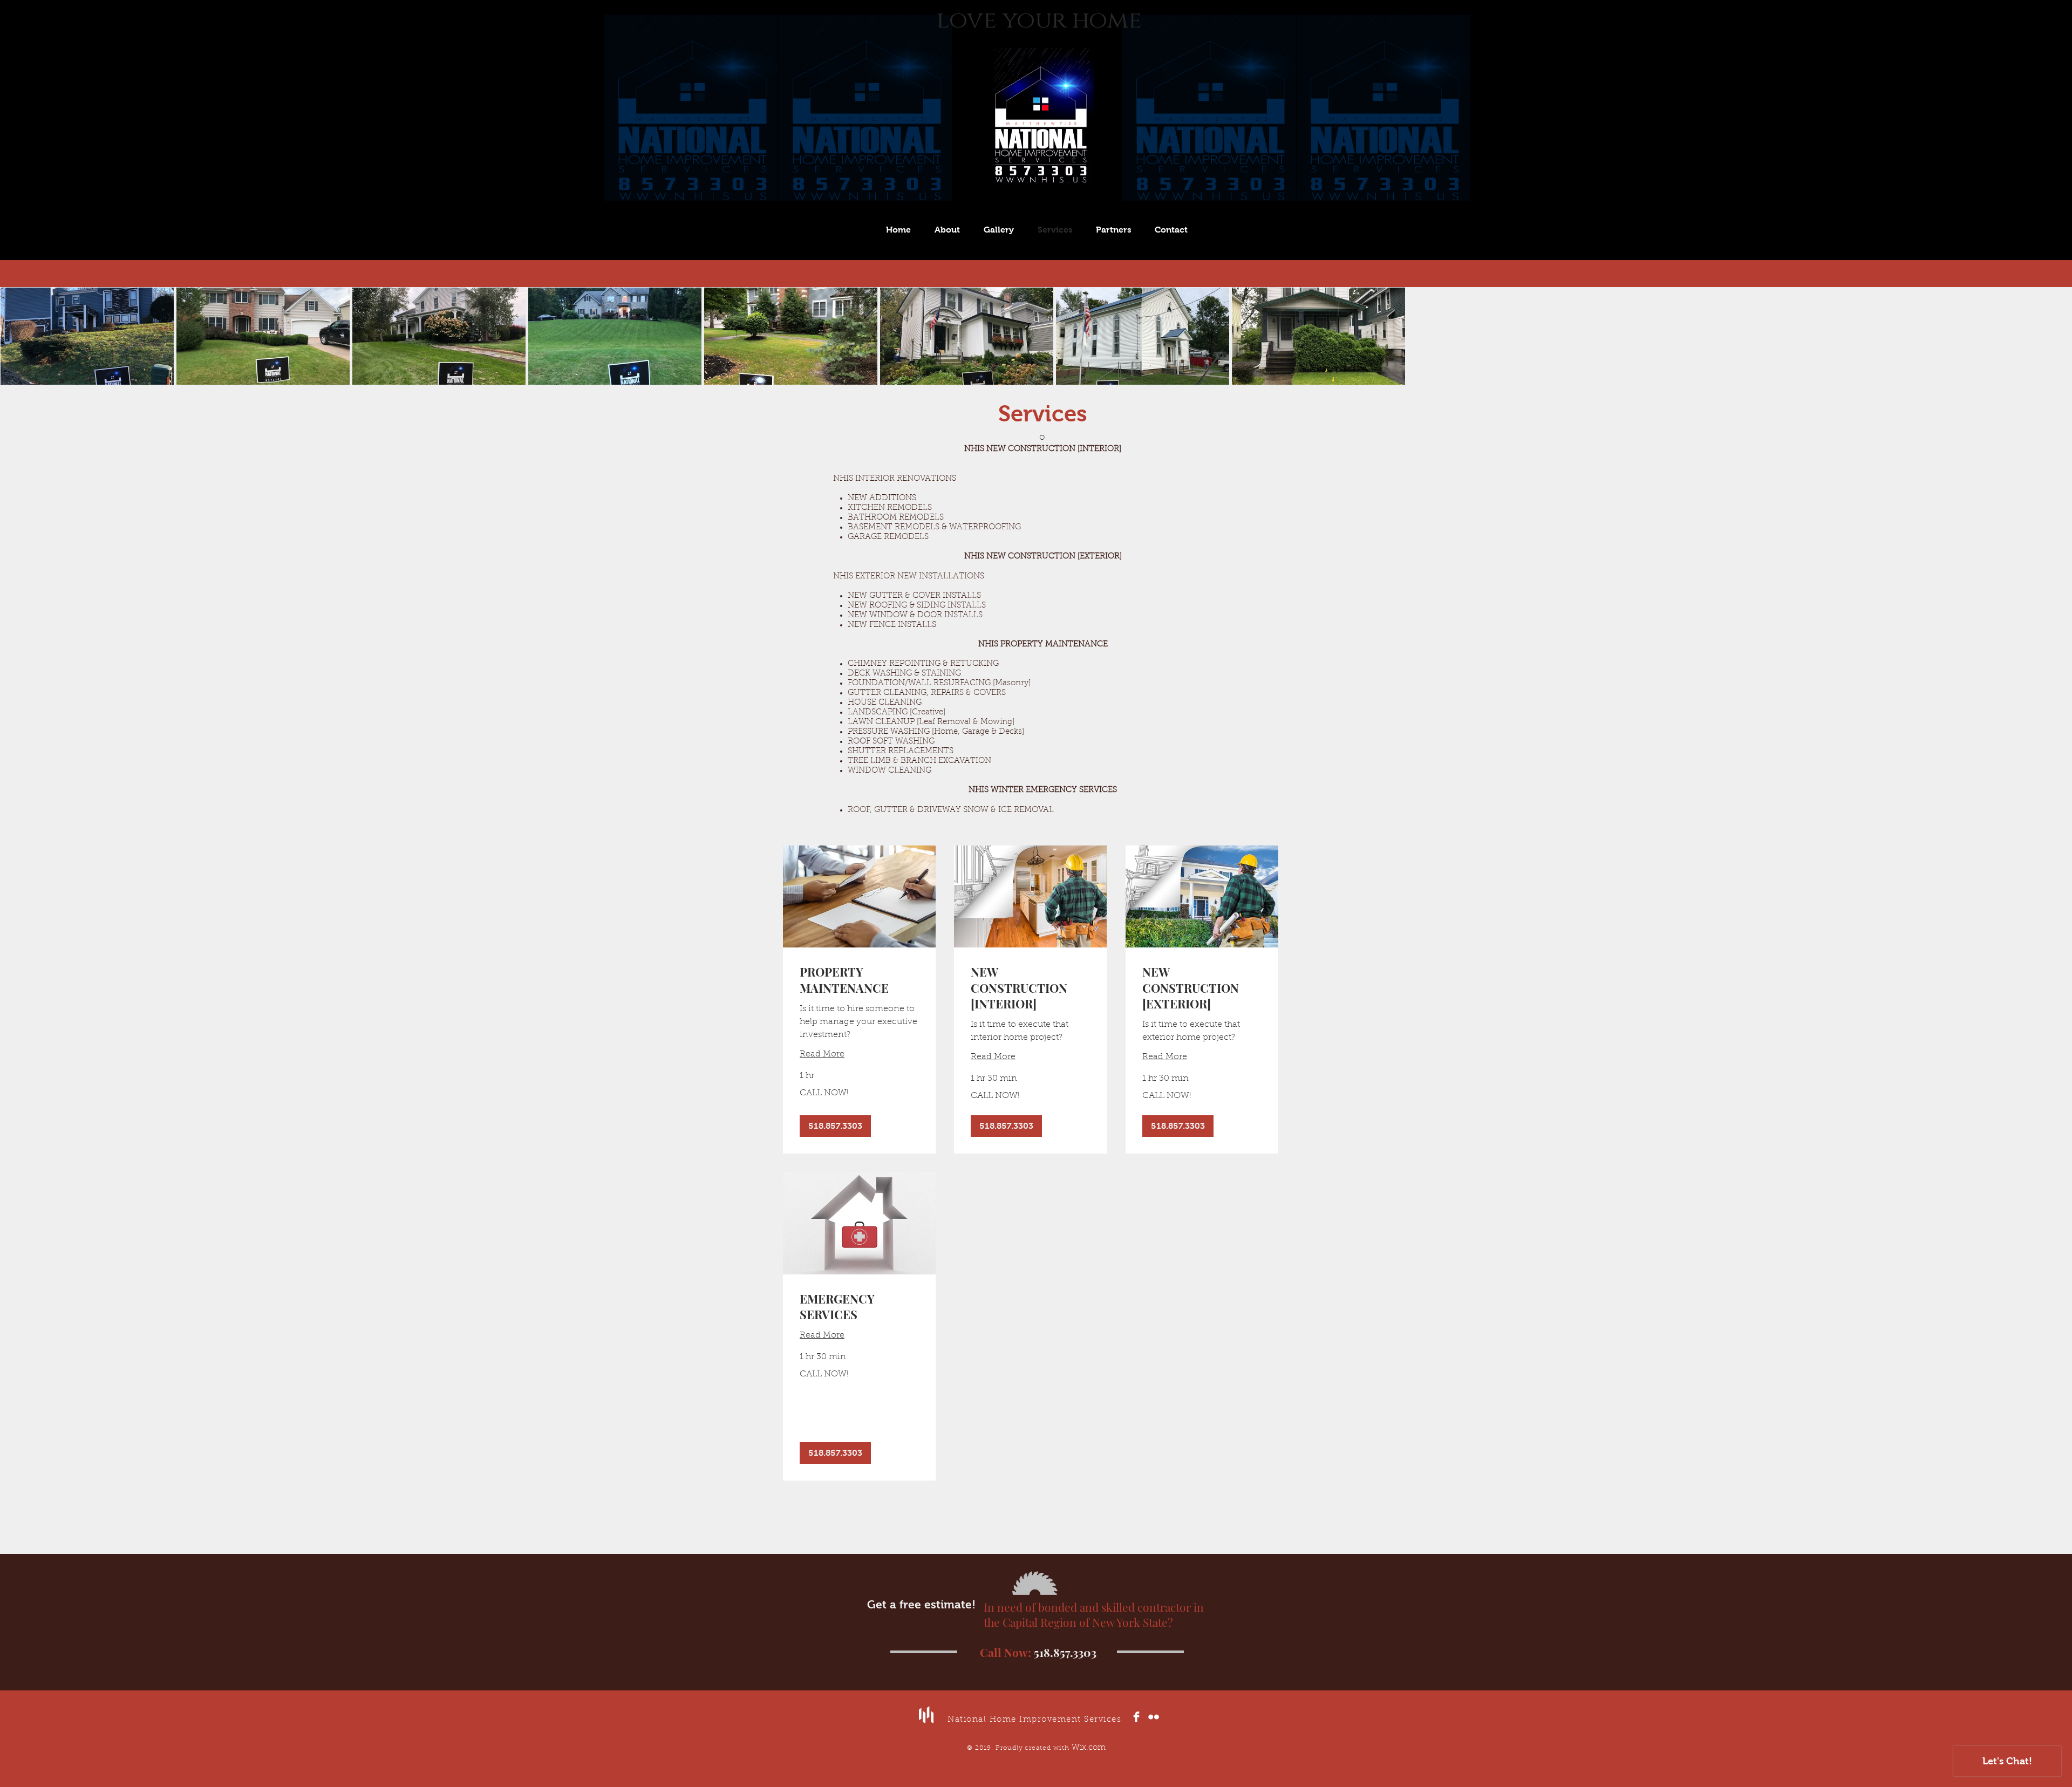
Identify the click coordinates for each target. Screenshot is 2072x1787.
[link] (859, 980)
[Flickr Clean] (1154, 1717)
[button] (835, 1126)
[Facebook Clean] (1136, 1717)
